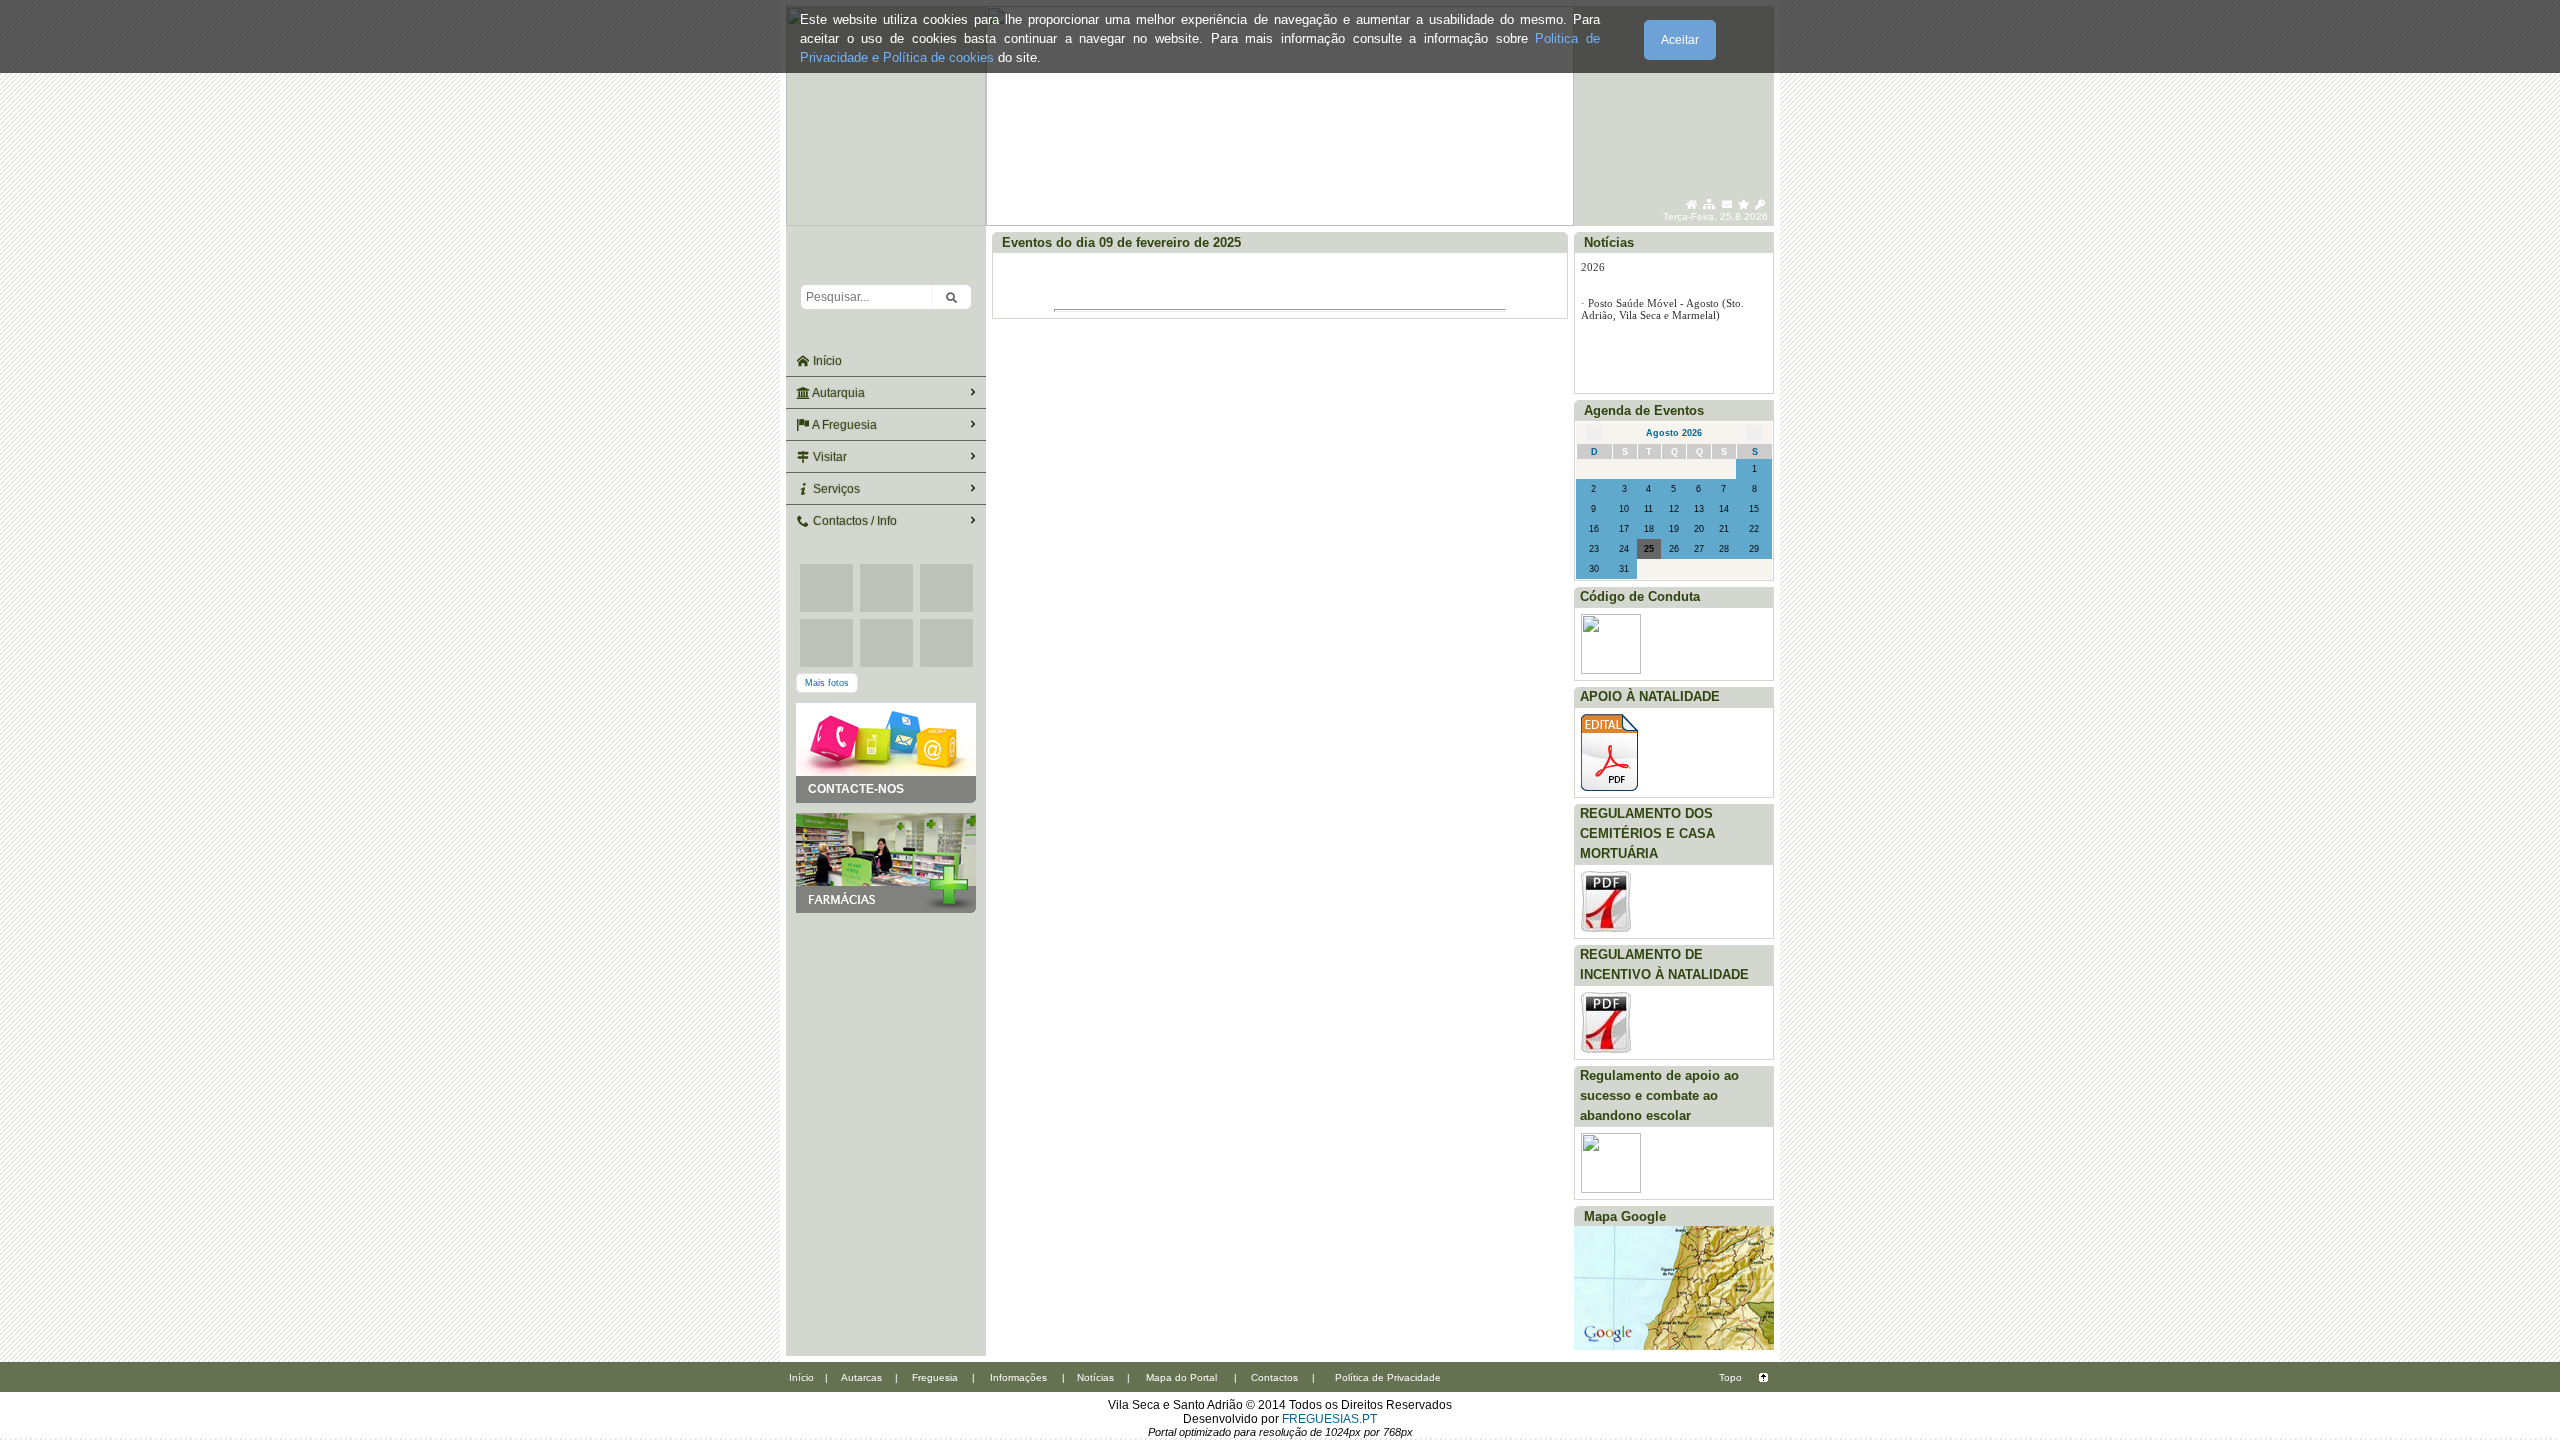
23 (1594, 549)
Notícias (1095, 1377)
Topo (1730, 1377)
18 (1649, 529)
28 (1724, 549)
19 (1674, 529)
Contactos (1274, 1377)
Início (826, 361)
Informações (1018, 1377)
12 (1674, 509)
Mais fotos (827, 683)
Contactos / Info (853, 521)
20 (1699, 529)
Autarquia (837, 393)
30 (1594, 569)
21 (1724, 529)
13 (1699, 509)
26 (1674, 549)
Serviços (835, 489)
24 (1624, 549)
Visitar (828, 457)
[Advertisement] (886, 1013)
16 (1594, 529)
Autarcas (861, 1377)
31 (1624, 569)
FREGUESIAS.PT (1329, 1419)
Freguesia (935, 1377)
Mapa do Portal (1181, 1377)
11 (1648, 509)
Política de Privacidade (1388, 1377)
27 (1699, 549)
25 (1649, 549)
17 (1624, 529)
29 (1754, 549)
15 (1754, 509)
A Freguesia (843, 425)
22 (1754, 529)
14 (1724, 509)
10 (1624, 509)
